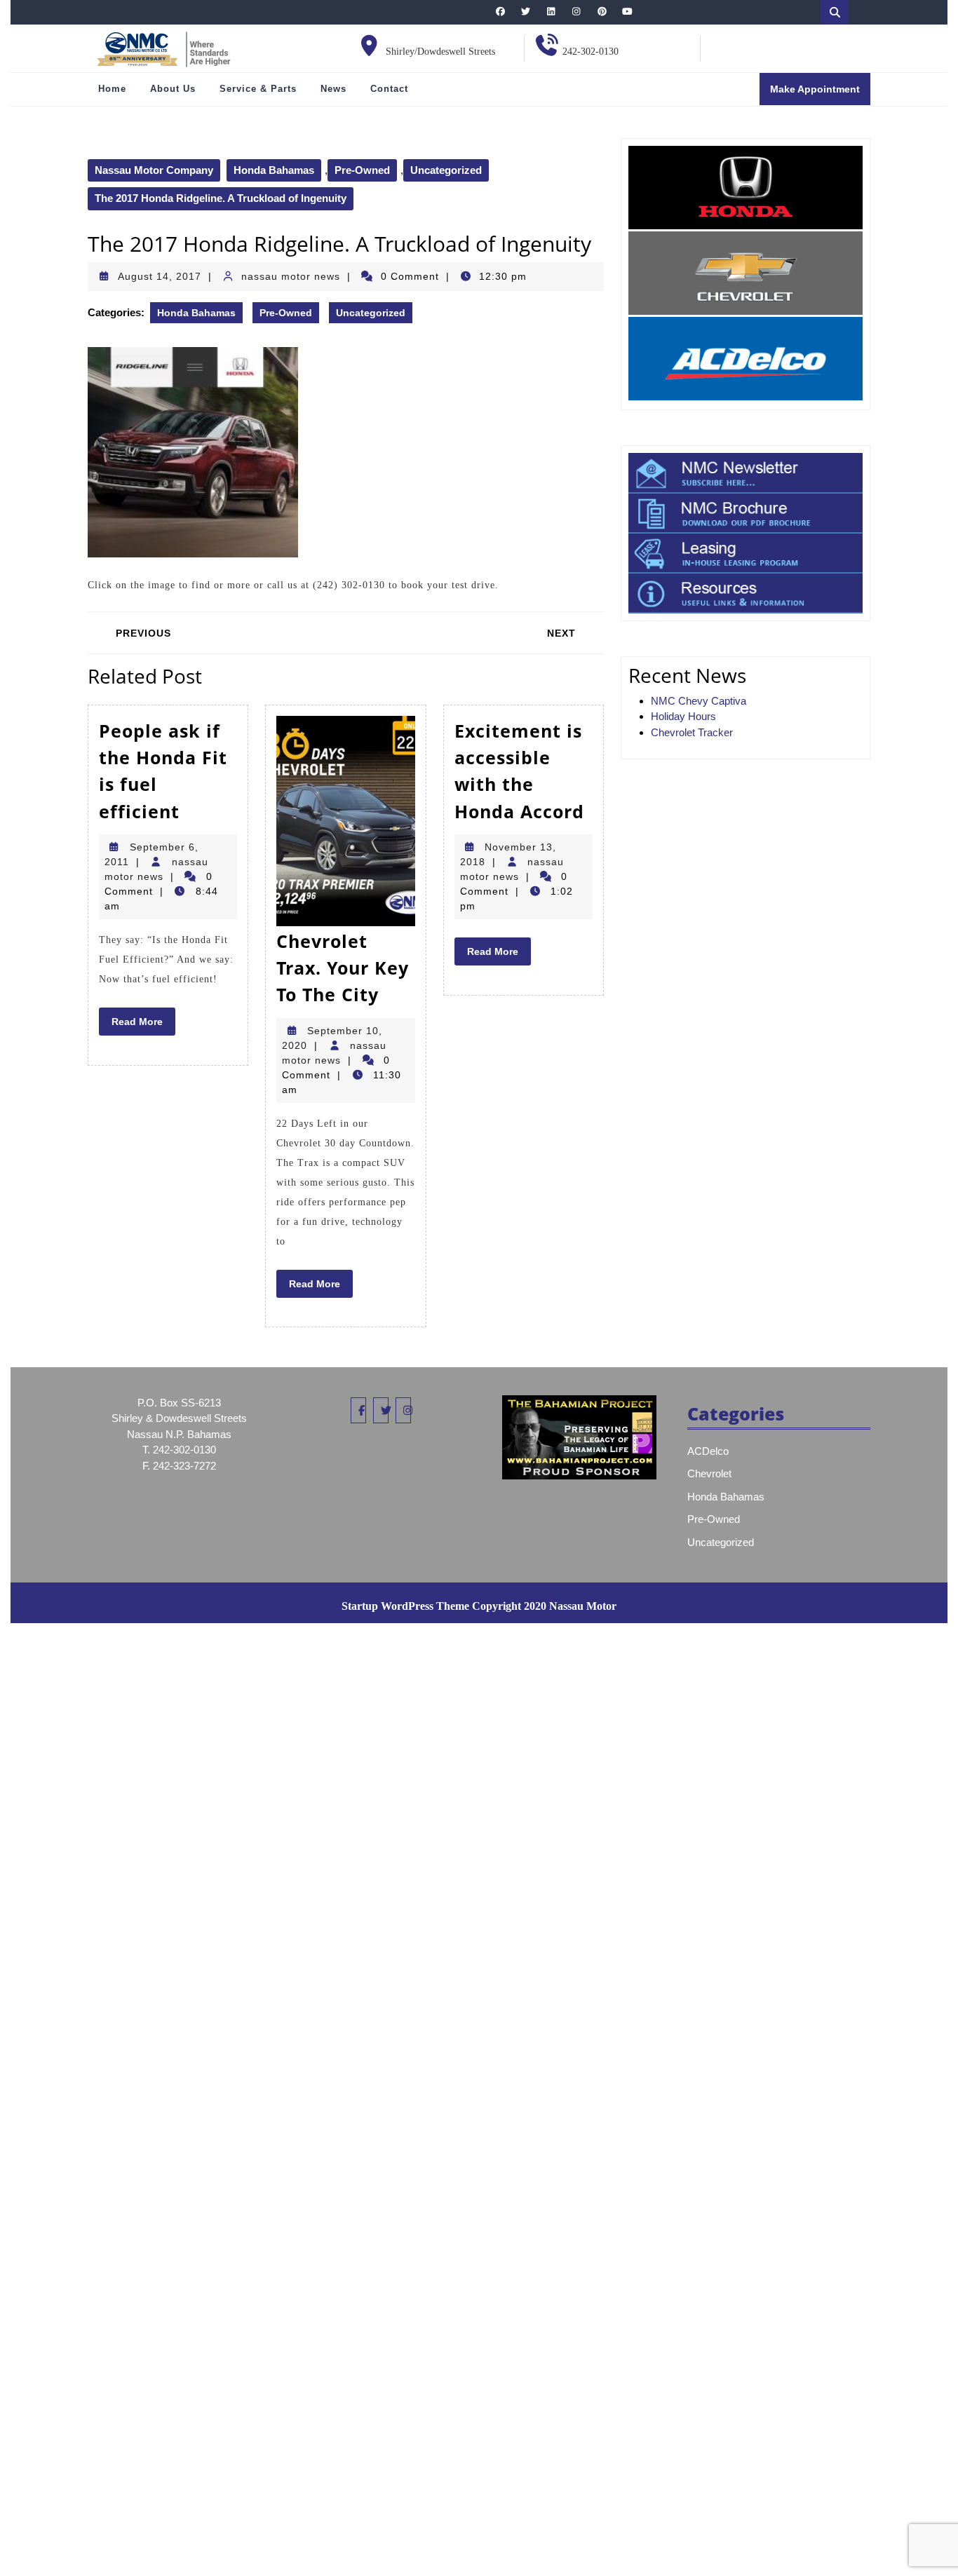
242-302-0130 (591, 52)
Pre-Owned (362, 170)
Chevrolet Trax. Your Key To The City (343, 968)
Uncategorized (446, 170)
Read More (143, 1025)
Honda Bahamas (274, 170)
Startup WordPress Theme (405, 1606)
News (333, 89)
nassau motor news (291, 276)
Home (112, 89)
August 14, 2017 (160, 276)
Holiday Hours (683, 716)
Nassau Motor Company (154, 170)
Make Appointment (820, 94)
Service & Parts (258, 89)
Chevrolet (709, 1473)
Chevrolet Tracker (692, 732)
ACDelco (708, 1451)
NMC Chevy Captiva (699, 701)
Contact (389, 89)
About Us (173, 89)
